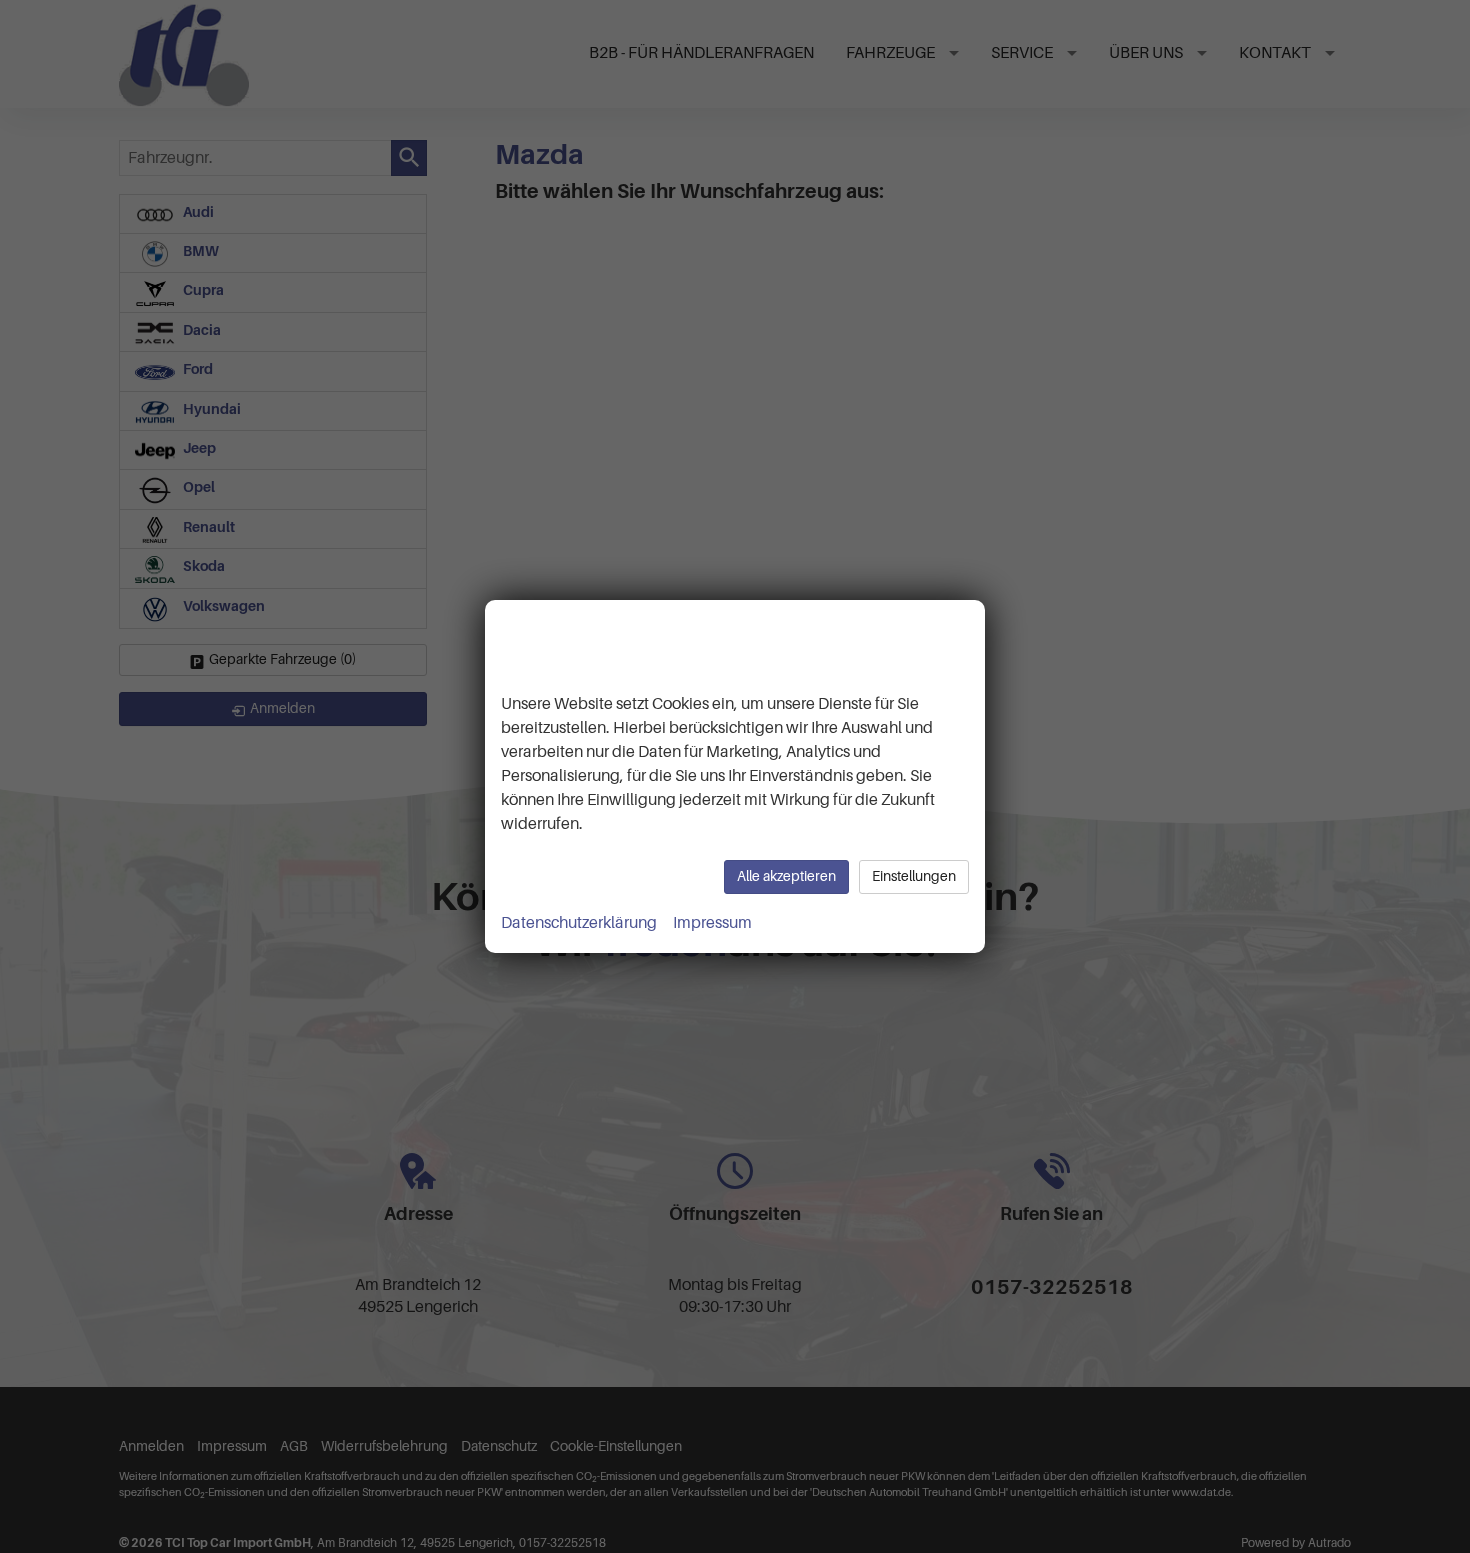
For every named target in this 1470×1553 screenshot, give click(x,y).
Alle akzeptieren (786, 876)
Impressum (712, 923)
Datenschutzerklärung (579, 923)
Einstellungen (914, 876)
